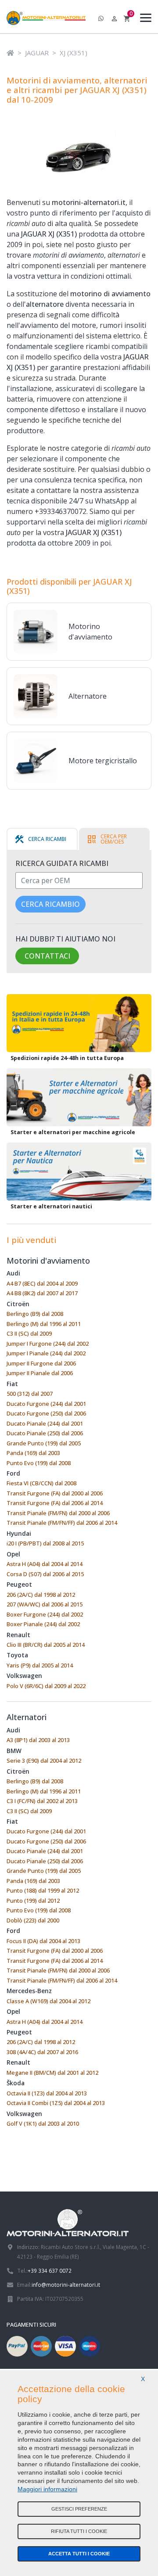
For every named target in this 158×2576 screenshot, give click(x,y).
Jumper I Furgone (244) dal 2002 (48, 1344)
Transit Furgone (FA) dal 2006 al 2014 (55, 1503)
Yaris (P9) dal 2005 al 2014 (40, 1665)
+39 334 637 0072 (50, 2271)
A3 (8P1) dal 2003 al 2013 (38, 1740)
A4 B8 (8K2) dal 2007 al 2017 (42, 1293)
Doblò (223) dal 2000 (33, 1920)
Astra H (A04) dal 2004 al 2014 (45, 1564)
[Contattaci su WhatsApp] (101, 19)
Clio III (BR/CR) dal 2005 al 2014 (46, 1645)
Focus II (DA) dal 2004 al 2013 (43, 1941)
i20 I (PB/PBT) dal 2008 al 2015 (45, 1543)
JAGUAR (37, 53)
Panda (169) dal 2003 (33, 1453)
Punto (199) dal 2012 (33, 1901)
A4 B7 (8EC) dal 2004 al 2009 (42, 1283)
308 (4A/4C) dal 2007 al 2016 (42, 2052)
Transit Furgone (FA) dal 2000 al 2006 (55, 1493)
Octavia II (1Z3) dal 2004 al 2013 (47, 2093)
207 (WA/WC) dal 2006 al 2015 (45, 1604)
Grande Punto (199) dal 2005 (44, 1443)
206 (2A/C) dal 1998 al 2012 (41, 1595)
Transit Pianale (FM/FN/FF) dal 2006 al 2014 (62, 1523)
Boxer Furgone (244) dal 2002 (45, 1614)
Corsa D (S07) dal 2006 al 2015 (45, 1574)
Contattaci (47, 956)
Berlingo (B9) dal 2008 (35, 1314)
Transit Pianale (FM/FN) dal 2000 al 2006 (58, 1513)
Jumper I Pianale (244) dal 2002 (46, 1353)
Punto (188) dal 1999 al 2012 (43, 1890)
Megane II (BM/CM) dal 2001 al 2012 (52, 2073)
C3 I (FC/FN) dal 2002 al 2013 (42, 1801)
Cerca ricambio (50, 904)
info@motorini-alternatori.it (66, 2285)
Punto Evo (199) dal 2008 (39, 1463)
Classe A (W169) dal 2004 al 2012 (48, 2001)
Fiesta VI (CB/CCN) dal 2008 (41, 1483)
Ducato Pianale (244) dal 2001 (45, 1423)
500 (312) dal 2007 (30, 1394)
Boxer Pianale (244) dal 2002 (43, 1624)
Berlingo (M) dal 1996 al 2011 (44, 1324)
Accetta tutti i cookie (79, 2554)
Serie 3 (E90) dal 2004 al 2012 (44, 1760)
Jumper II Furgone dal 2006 (41, 1363)
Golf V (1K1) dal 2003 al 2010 (43, 2123)
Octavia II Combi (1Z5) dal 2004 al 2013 (56, 2103)
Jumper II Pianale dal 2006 (40, 1373)
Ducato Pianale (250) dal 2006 (45, 1433)
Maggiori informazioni (47, 2489)
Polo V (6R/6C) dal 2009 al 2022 (46, 1686)
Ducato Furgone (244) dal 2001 (46, 1404)
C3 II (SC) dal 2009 (29, 1333)
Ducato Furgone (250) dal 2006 (46, 1413)
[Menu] (144, 19)
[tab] (40, 839)
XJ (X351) (74, 53)
